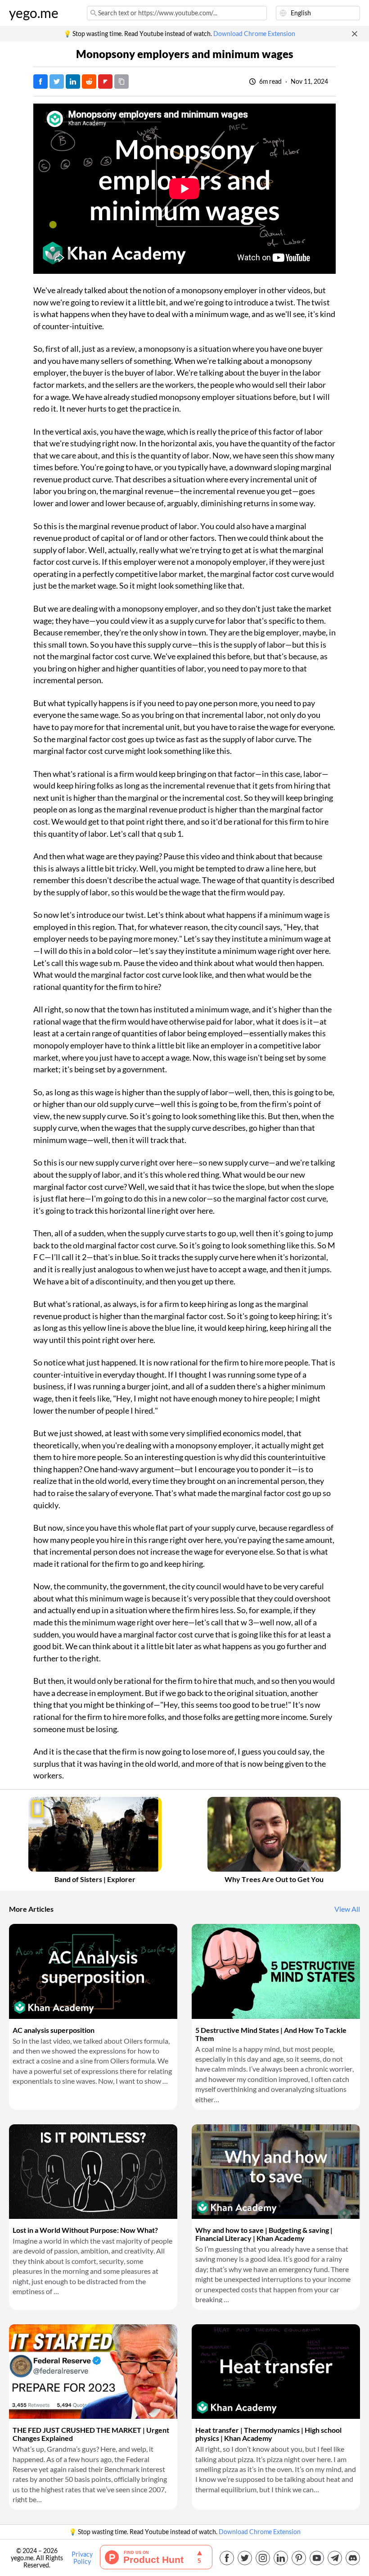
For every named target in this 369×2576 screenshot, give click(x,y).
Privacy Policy (82, 2558)
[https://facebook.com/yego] (227, 2558)
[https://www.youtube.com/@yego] (317, 2558)
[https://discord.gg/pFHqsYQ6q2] (353, 2558)
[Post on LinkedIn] (73, 82)
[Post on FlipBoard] (105, 82)
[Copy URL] (121, 82)
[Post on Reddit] (89, 82)
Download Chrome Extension (254, 34)
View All (347, 1909)
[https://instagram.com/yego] (263, 2558)
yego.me (34, 13)
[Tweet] (57, 82)
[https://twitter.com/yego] (245, 2558)
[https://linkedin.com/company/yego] (281, 2558)
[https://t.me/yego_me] (335, 2558)
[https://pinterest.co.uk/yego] (299, 2558)
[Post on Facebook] (40, 82)
